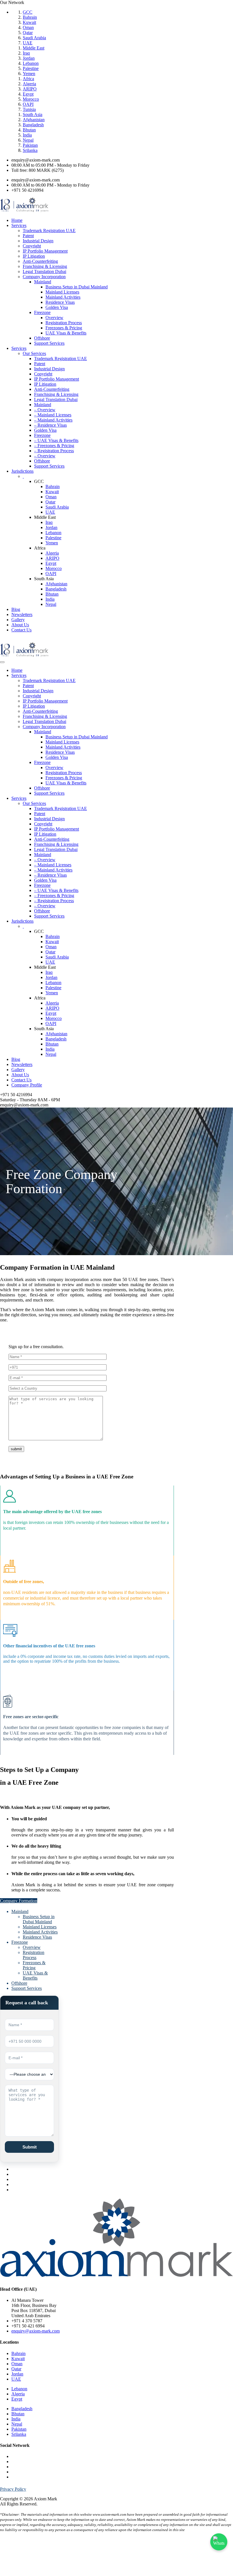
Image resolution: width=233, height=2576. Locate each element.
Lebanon (31, 63)
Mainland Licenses (62, 292)
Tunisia (29, 109)
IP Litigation (34, 256)
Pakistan (30, 145)
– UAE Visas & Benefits (56, 440)
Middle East (34, 48)
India (27, 135)
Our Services (34, 353)
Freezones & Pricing (64, 328)
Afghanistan (34, 120)
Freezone (42, 312)
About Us (20, 625)
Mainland (43, 282)
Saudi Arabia (34, 38)
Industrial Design (38, 241)
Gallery (18, 620)
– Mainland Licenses (53, 415)
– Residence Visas (50, 425)
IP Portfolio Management (45, 251)
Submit (30, 2147)
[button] (19, 1901)
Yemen (29, 74)
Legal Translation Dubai (44, 271)
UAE (28, 43)
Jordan (29, 58)
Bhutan (29, 130)
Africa (28, 79)
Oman (28, 27)
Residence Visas (60, 302)
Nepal (28, 140)
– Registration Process (54, 451)
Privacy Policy (13, 2489)
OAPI (28, 104)
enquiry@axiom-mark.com (36, 2331)
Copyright (32, 246)
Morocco (31, 99)
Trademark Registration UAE (49, 231)
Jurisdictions (22, 471)
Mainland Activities (63, 297)
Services (19, 225)
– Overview (45, 410)
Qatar (28, 33)
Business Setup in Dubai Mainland (77, 287)
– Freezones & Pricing (54, 446)
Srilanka (30, 150)
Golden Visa (57, 307)
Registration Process (64, 323)
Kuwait (29, 22)
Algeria (29, 84)
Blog (16, 609)
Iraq (26, 53)
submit (16, 1449)
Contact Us (21, 630)
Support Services (49, 343)
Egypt (28, 94)
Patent (28, 236)
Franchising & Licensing (45, 266)
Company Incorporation (44, 277)
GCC (28, 12)
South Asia (33, 114)
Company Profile (27, 1085)
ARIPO (30, 89)
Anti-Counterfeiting (40, 261)
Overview (54, 318)
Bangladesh (33, 125)
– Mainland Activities (53, 420)
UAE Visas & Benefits (66, 333)
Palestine (31, 68)
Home (17, 220)
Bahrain (30, 17)
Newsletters (22, 614)
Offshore (42, 338)
